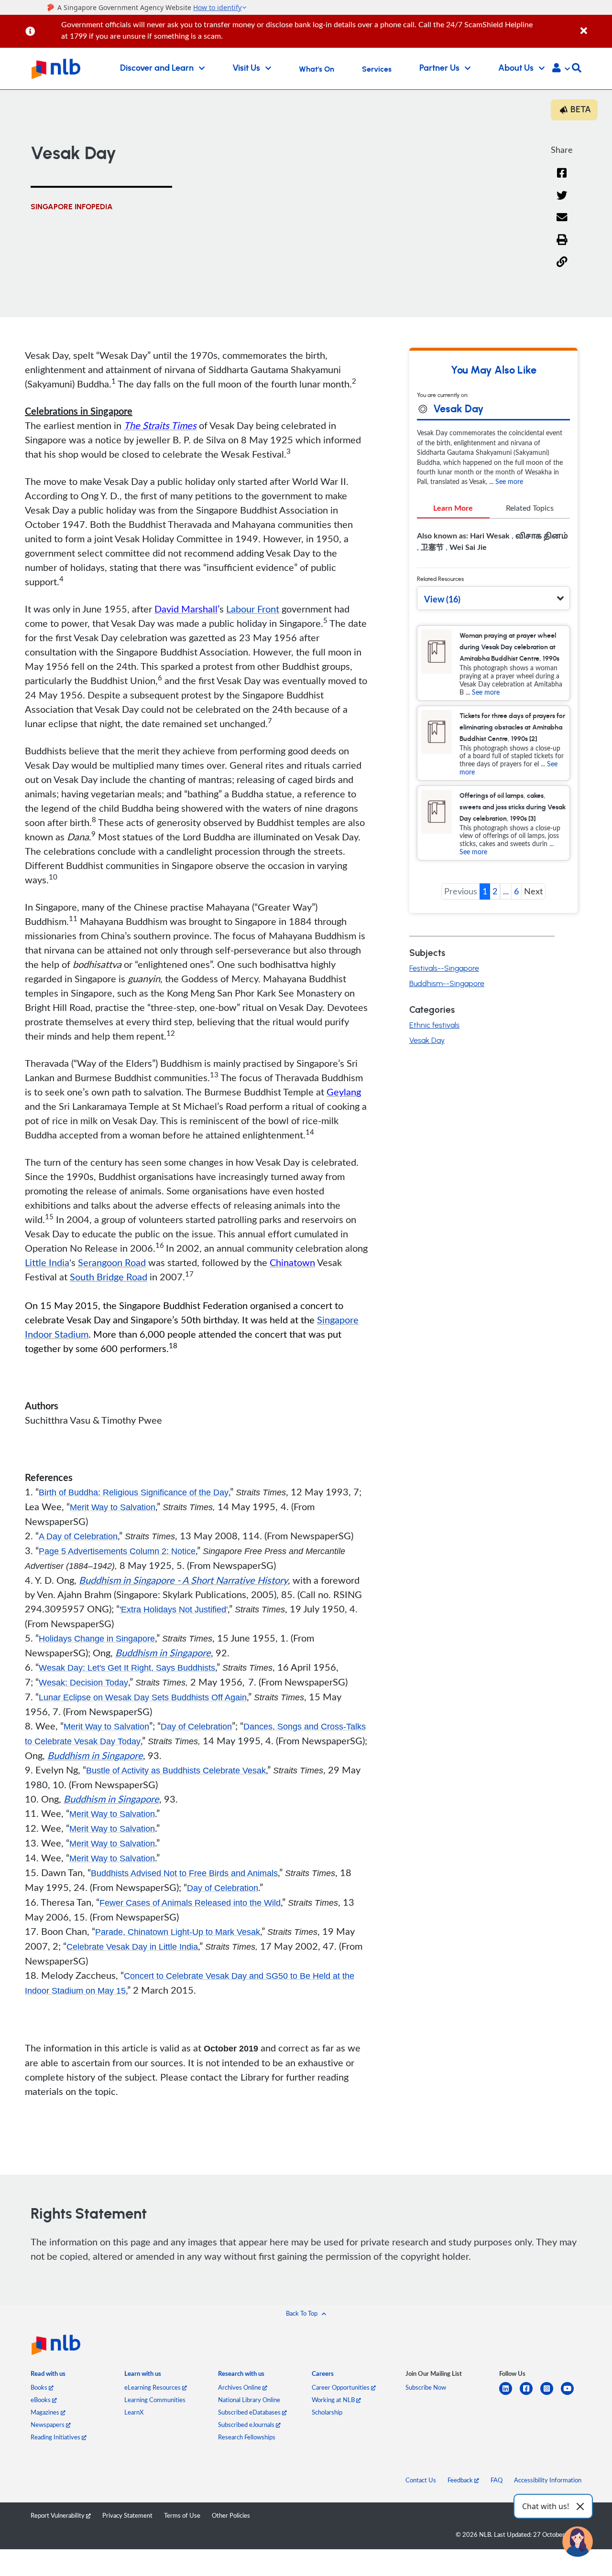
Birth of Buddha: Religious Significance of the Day (134, 1492)
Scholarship (327, 2412)
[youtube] (571, 2394)
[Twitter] (562, 201)
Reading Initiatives (56, 2437)
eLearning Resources (153, 2387)
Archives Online (240, 2387)
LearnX (134, 2412)
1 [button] (485, 891)
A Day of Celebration (78, 1536)
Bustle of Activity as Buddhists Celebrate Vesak (176, 1771)
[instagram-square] (551, 2394)
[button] (561, 69)
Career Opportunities (341, 2387)
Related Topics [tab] (530, 508)
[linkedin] (509, 2394)
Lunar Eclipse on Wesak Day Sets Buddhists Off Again (143, 1697)
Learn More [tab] (453, 508)
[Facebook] (562, 179)
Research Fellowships (247, 2437)
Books (40, 2387)
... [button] (506, 891)
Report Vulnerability (58, 2515)
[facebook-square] (530, 2394)
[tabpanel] (493, 545)
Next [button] (533, 891)
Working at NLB (334, 2400)
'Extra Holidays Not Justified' (174, 1610)
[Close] (595, 26)
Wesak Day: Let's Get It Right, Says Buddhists (127, 1668)
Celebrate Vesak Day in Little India (132, 1947)
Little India (47, 1262)
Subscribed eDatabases (250, 2412)
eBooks (41, 2400)
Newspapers (48, 2425)
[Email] (562, 223)
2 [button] (495, 891)
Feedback (461, 2480)
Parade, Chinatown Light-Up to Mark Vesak (178, 1932)
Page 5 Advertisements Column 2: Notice (117, 1551)
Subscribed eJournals (247, 2425)
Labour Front (253, 609)
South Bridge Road (109, 1277)
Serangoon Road (112, 1262)
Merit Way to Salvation (113, 1507)
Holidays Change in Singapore (97, 1639)
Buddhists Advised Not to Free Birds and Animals (184, 1873)
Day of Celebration (196, 1727)
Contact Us (421, 2480)
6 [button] (516, 891)
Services (377, 69)
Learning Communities (155, 2400)
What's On (317, 69)
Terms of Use (182, 2515)
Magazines (46, 2412)
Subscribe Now (426, 2387)
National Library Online (249, 2400)
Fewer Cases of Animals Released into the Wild (190, 1903)
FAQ (497, 2480)
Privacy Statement (127, 2515)
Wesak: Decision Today (83, 1683)
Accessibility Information (548, 2480)
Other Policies (231, 2515)
